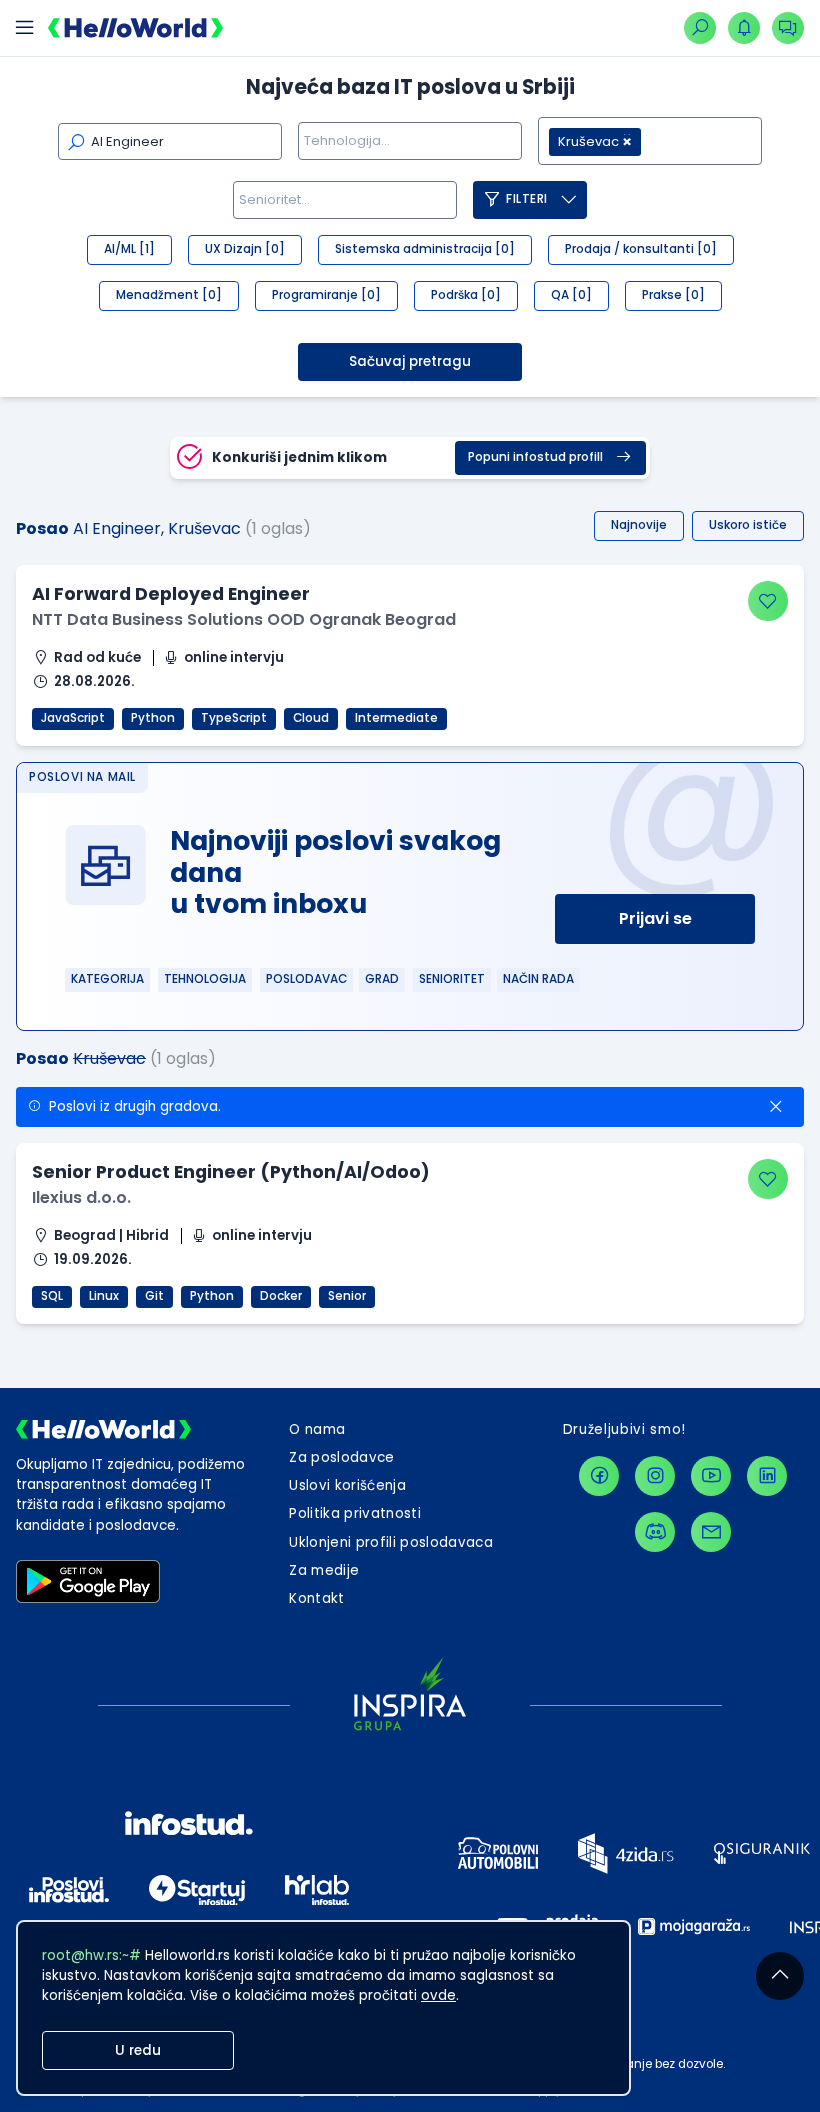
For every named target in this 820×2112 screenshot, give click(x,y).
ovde (438, 1995)
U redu (138, 2050)
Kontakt (316, 1598)
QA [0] (571, 295)
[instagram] (655, 1476)
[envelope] (711, 1532)
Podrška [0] (466, 295)
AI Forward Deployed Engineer (171, 593)
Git (154, 1296)
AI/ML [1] (129, 249)
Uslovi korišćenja (347, 1485)
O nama (317, 1429)
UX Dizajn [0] (245, 249)
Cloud (311, 718)
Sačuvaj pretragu (410, 361)
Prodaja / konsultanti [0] (641, 249)
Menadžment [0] (169, 295)
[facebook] (599, 1476)
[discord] (655, 1532)
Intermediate (396, 718)
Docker (281, 1296)
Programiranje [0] (326, 295)
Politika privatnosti (355, 1513)
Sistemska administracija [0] (425, 249)
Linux (104, 1296)
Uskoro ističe (748, 525)
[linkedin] (767, 1476)
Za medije (324, 1570)
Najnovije (639, 525)
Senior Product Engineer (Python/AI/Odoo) (231, 1171)
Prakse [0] (673, 295)
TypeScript (234, 718)
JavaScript (73, 718)
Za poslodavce (341, 1457)
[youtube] (711, 1476)
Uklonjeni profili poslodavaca (391, 1542)
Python (153, 718)
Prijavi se (655, 918)
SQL (52, 1296)
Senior (347, 1296)
